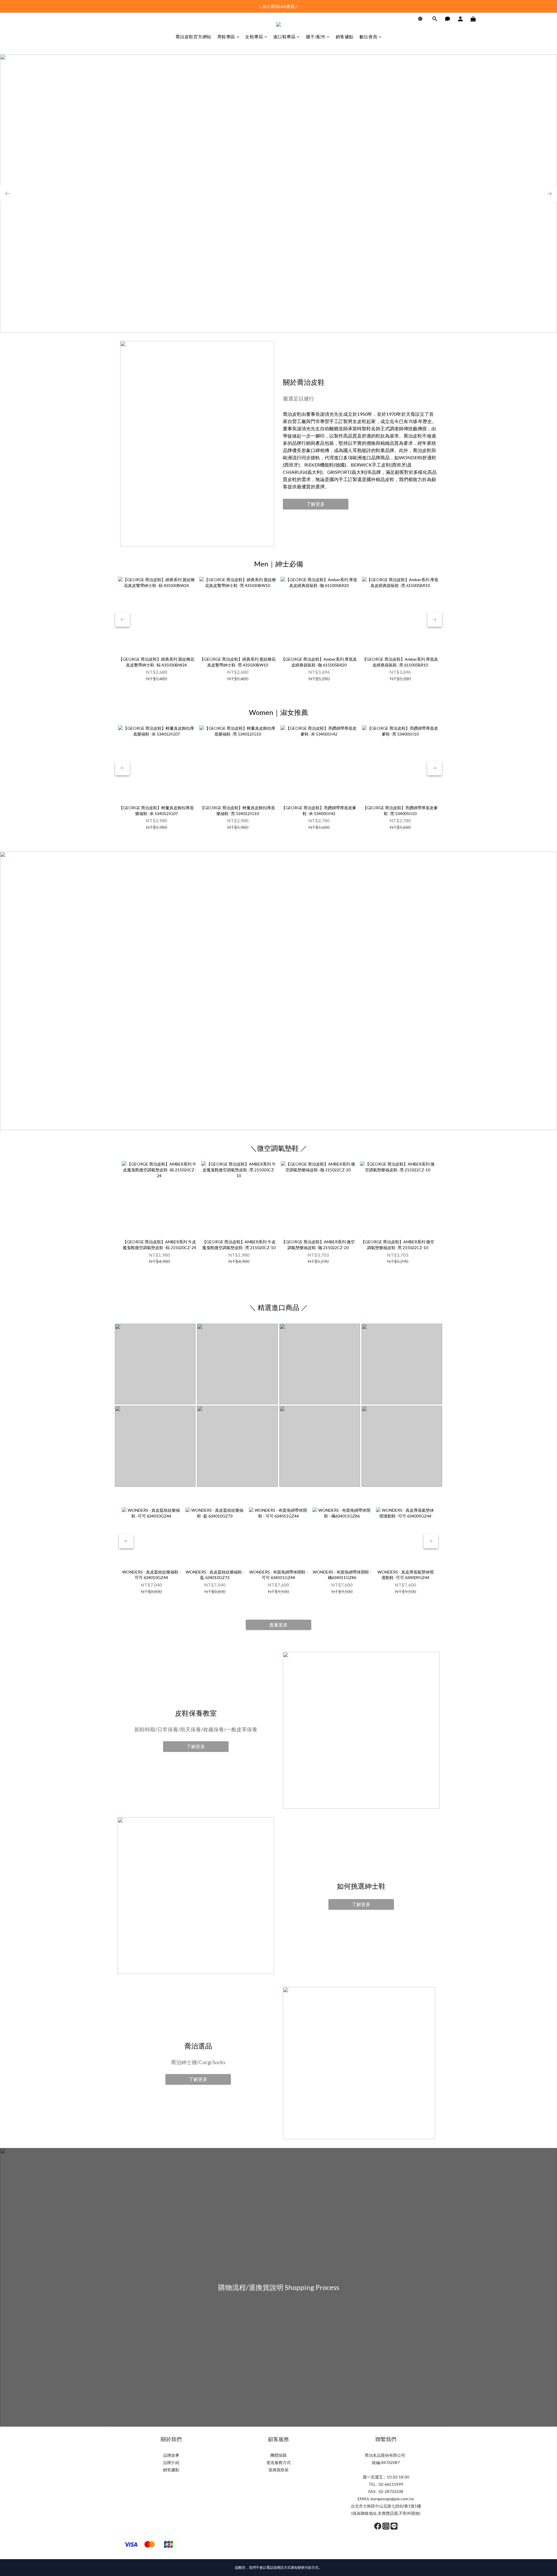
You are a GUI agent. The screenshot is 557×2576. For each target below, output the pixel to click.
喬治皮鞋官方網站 (193, 37)
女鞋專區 (254, 37)
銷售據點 (345, 37)
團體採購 (278, 2455)
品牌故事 (171, 2455)
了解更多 (316, 504)
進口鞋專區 (285, 37)
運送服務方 (276, 2462)
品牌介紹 (171, 2462)
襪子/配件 (316, 37)
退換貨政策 (278, 2470)
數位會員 (368, 37)
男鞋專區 (226, 37)
